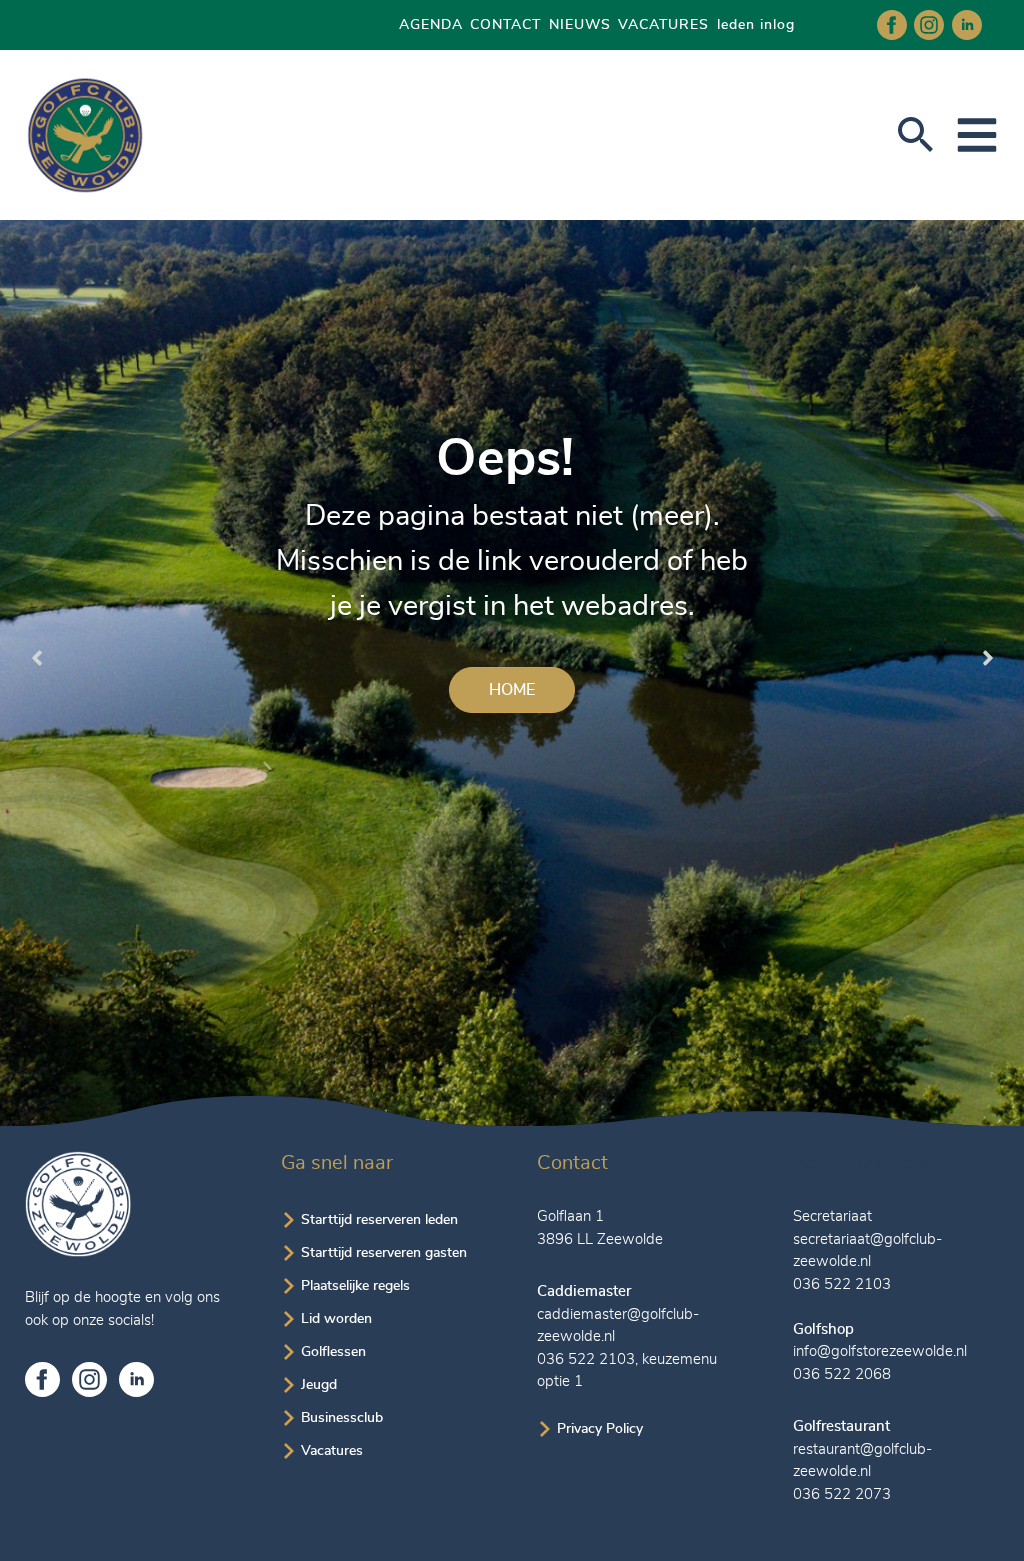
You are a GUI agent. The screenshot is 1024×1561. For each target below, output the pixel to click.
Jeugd (319, 1385)
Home (512, 690)
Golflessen (333, 1352)
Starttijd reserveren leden (379, 1220)
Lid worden (336, 1319)
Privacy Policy (600, 1429)
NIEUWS (580, 25)
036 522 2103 (586, 1359)
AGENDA (431, 25)
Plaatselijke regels (355, 1286)
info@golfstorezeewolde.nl (880, 1351)
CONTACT (505, 25)
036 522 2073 (842, 1494)
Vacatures (332, 1451)
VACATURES (663, 25)
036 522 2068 (842, 1374)
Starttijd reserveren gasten (384, 1253)
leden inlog (756, 25)
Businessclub (342, 1418)
